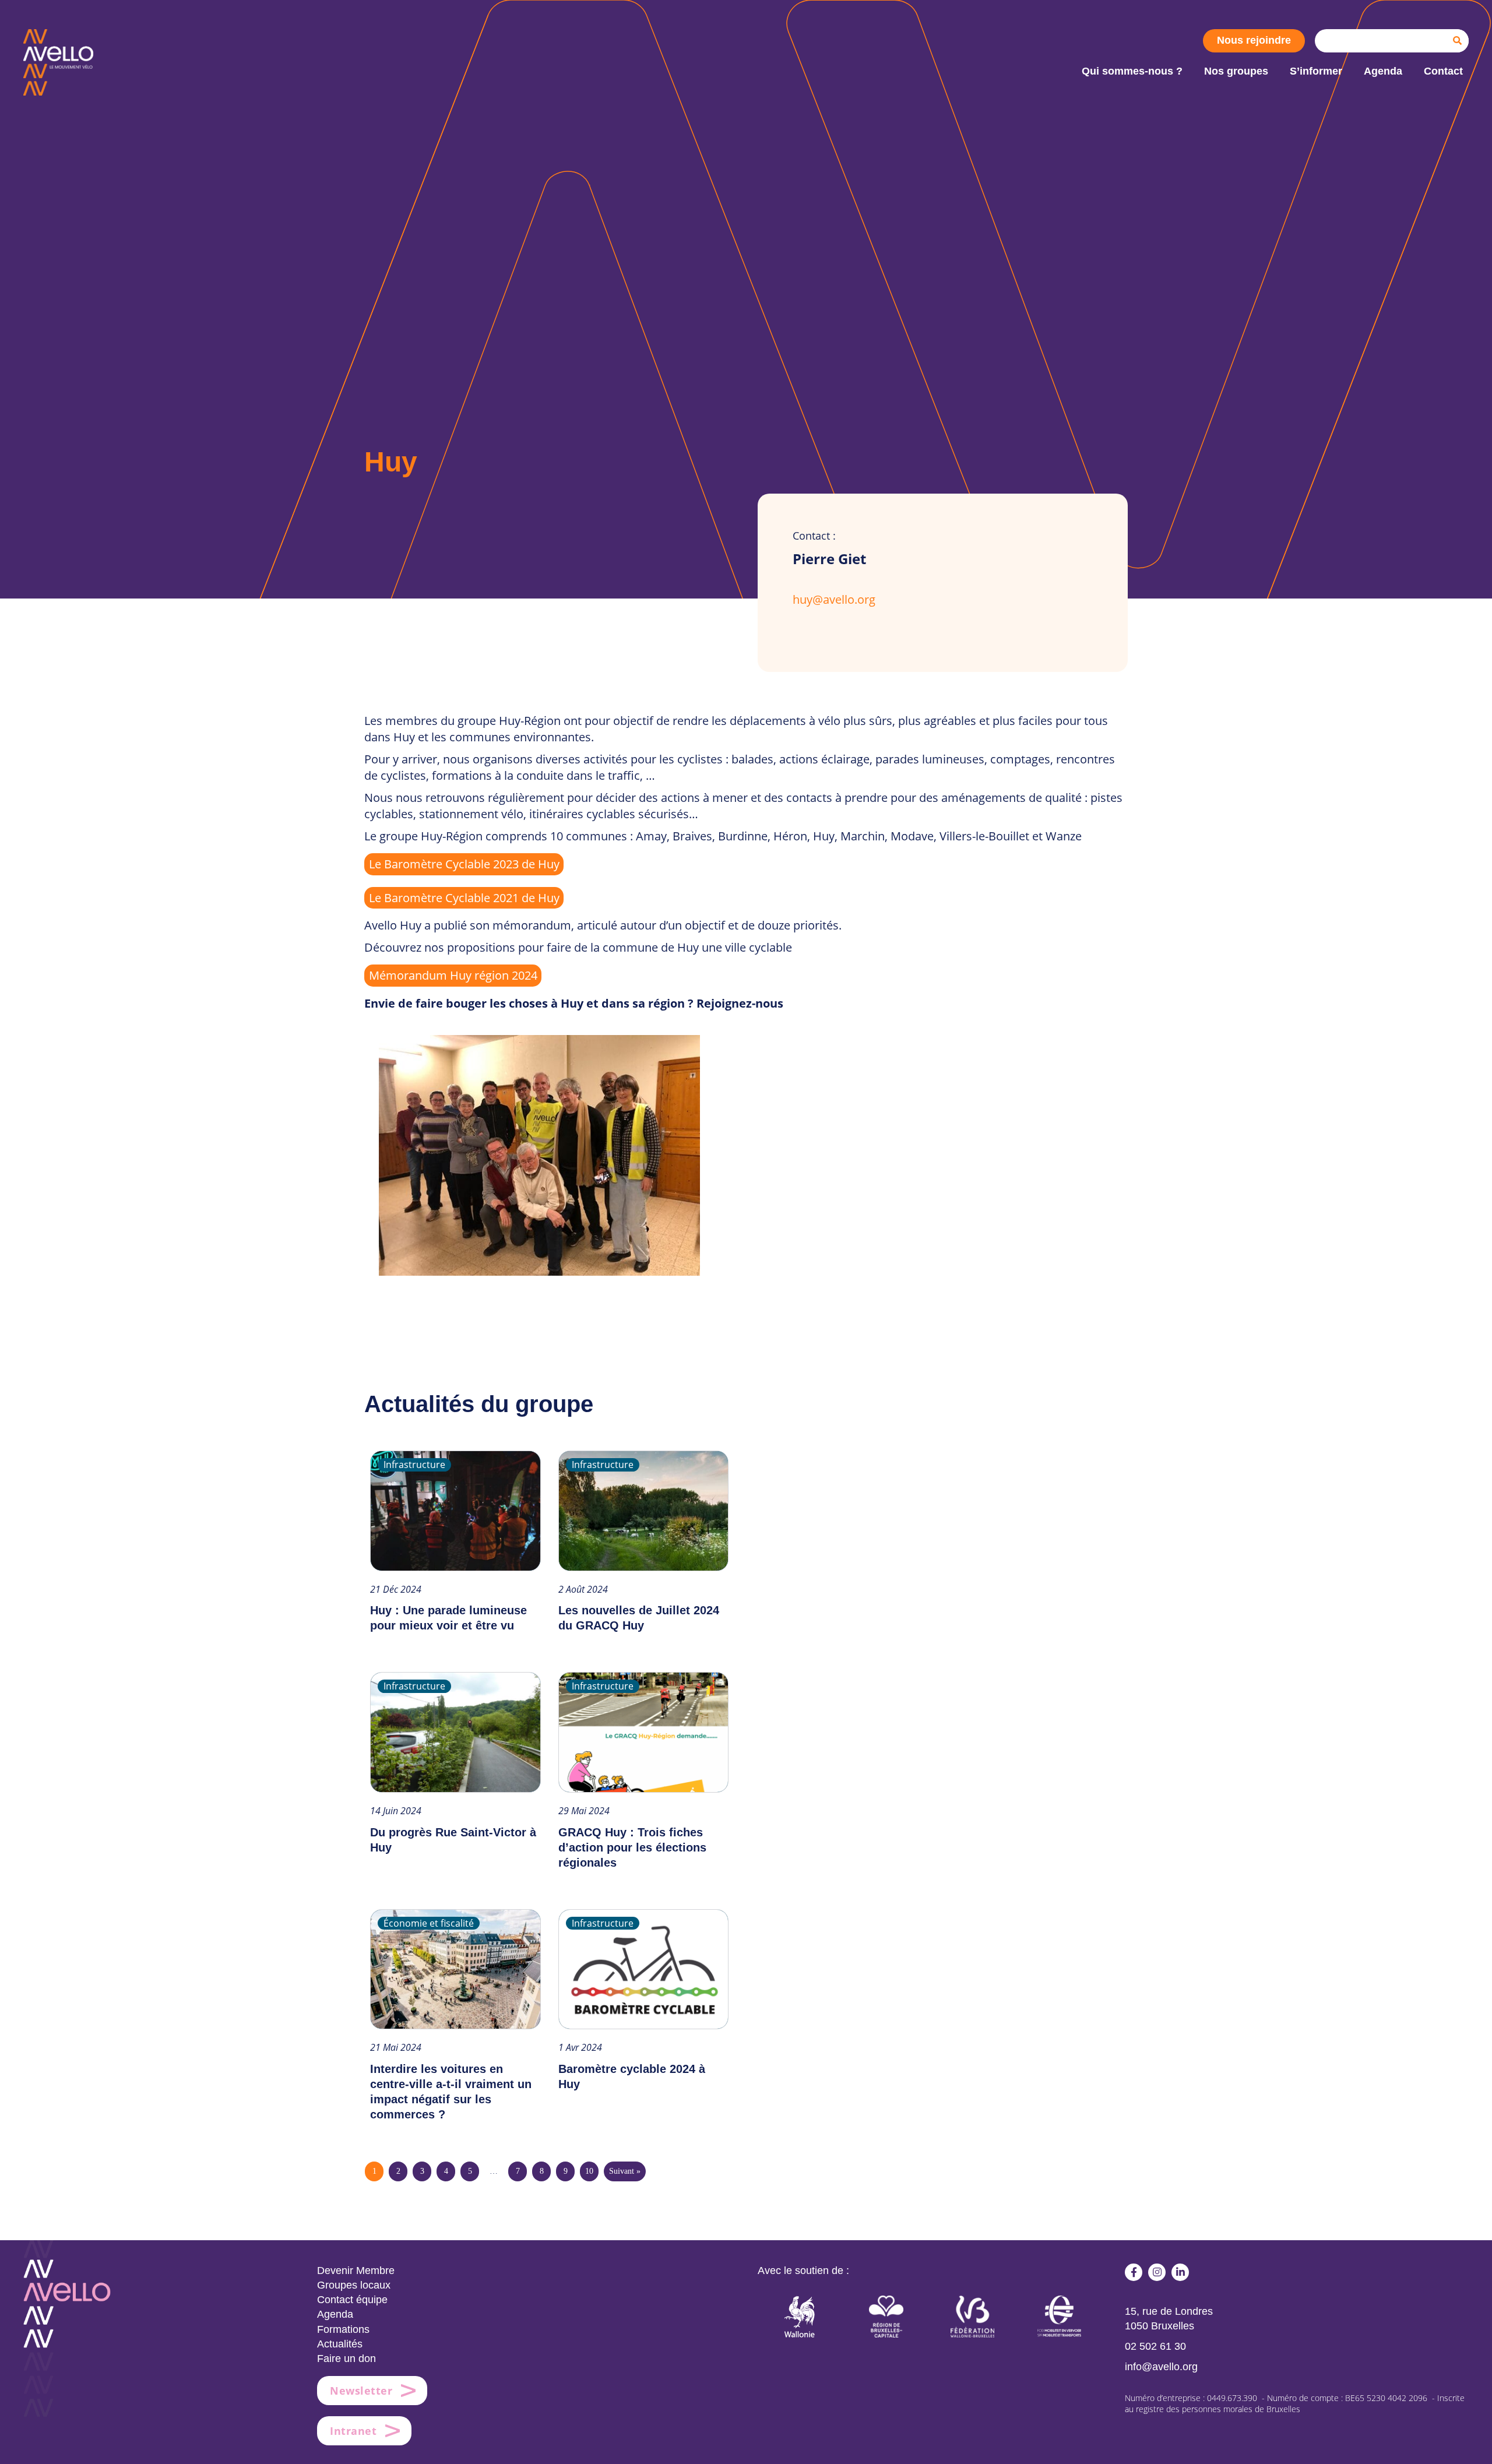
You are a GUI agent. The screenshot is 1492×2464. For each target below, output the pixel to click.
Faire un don (346, 2359)
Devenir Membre (356, 2271)
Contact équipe (352, 2300)
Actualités (340, 2344)
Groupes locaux (354, 2285)
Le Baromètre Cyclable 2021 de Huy (464, 898)
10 (589, 2171)
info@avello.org (1161, 2367)
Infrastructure (414, 1465)
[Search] (1457, 41)
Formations (343, 2329)
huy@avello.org (834, 599)
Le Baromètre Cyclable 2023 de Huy (464, 864)
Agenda (335, 2314)
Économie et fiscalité (429, 1923)
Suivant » (625, 2171)
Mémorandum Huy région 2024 (453, 975)
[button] (1134, 2272)
